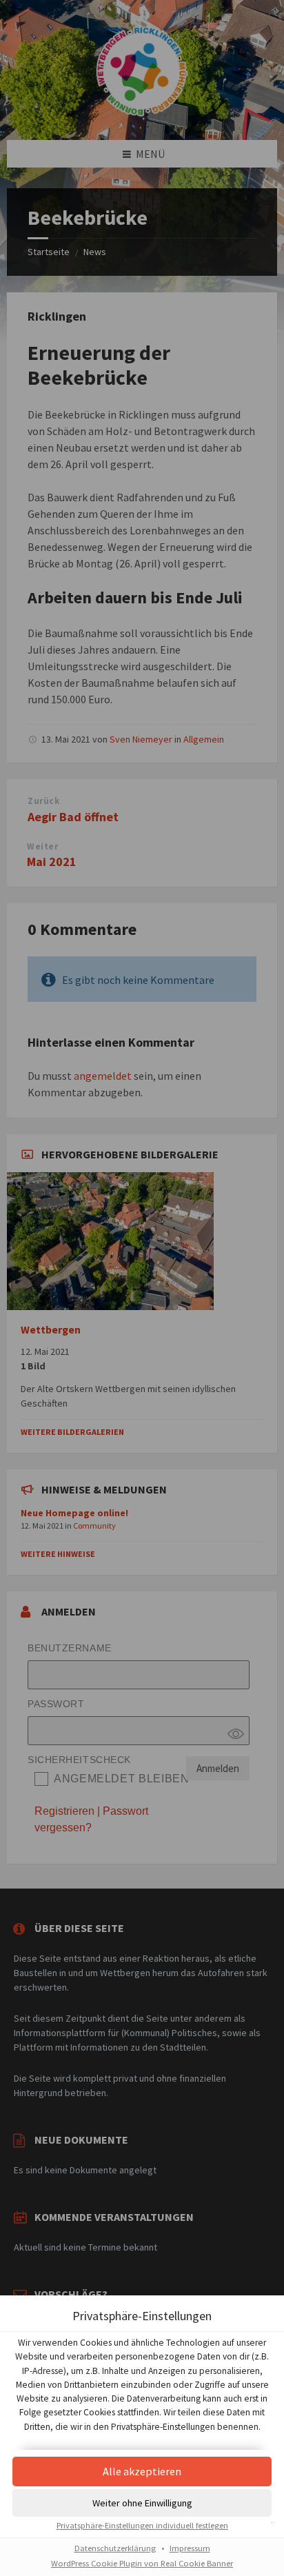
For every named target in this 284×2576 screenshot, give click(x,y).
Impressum (190, 2548)
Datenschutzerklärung (115, 2548)
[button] (142, 2472)
